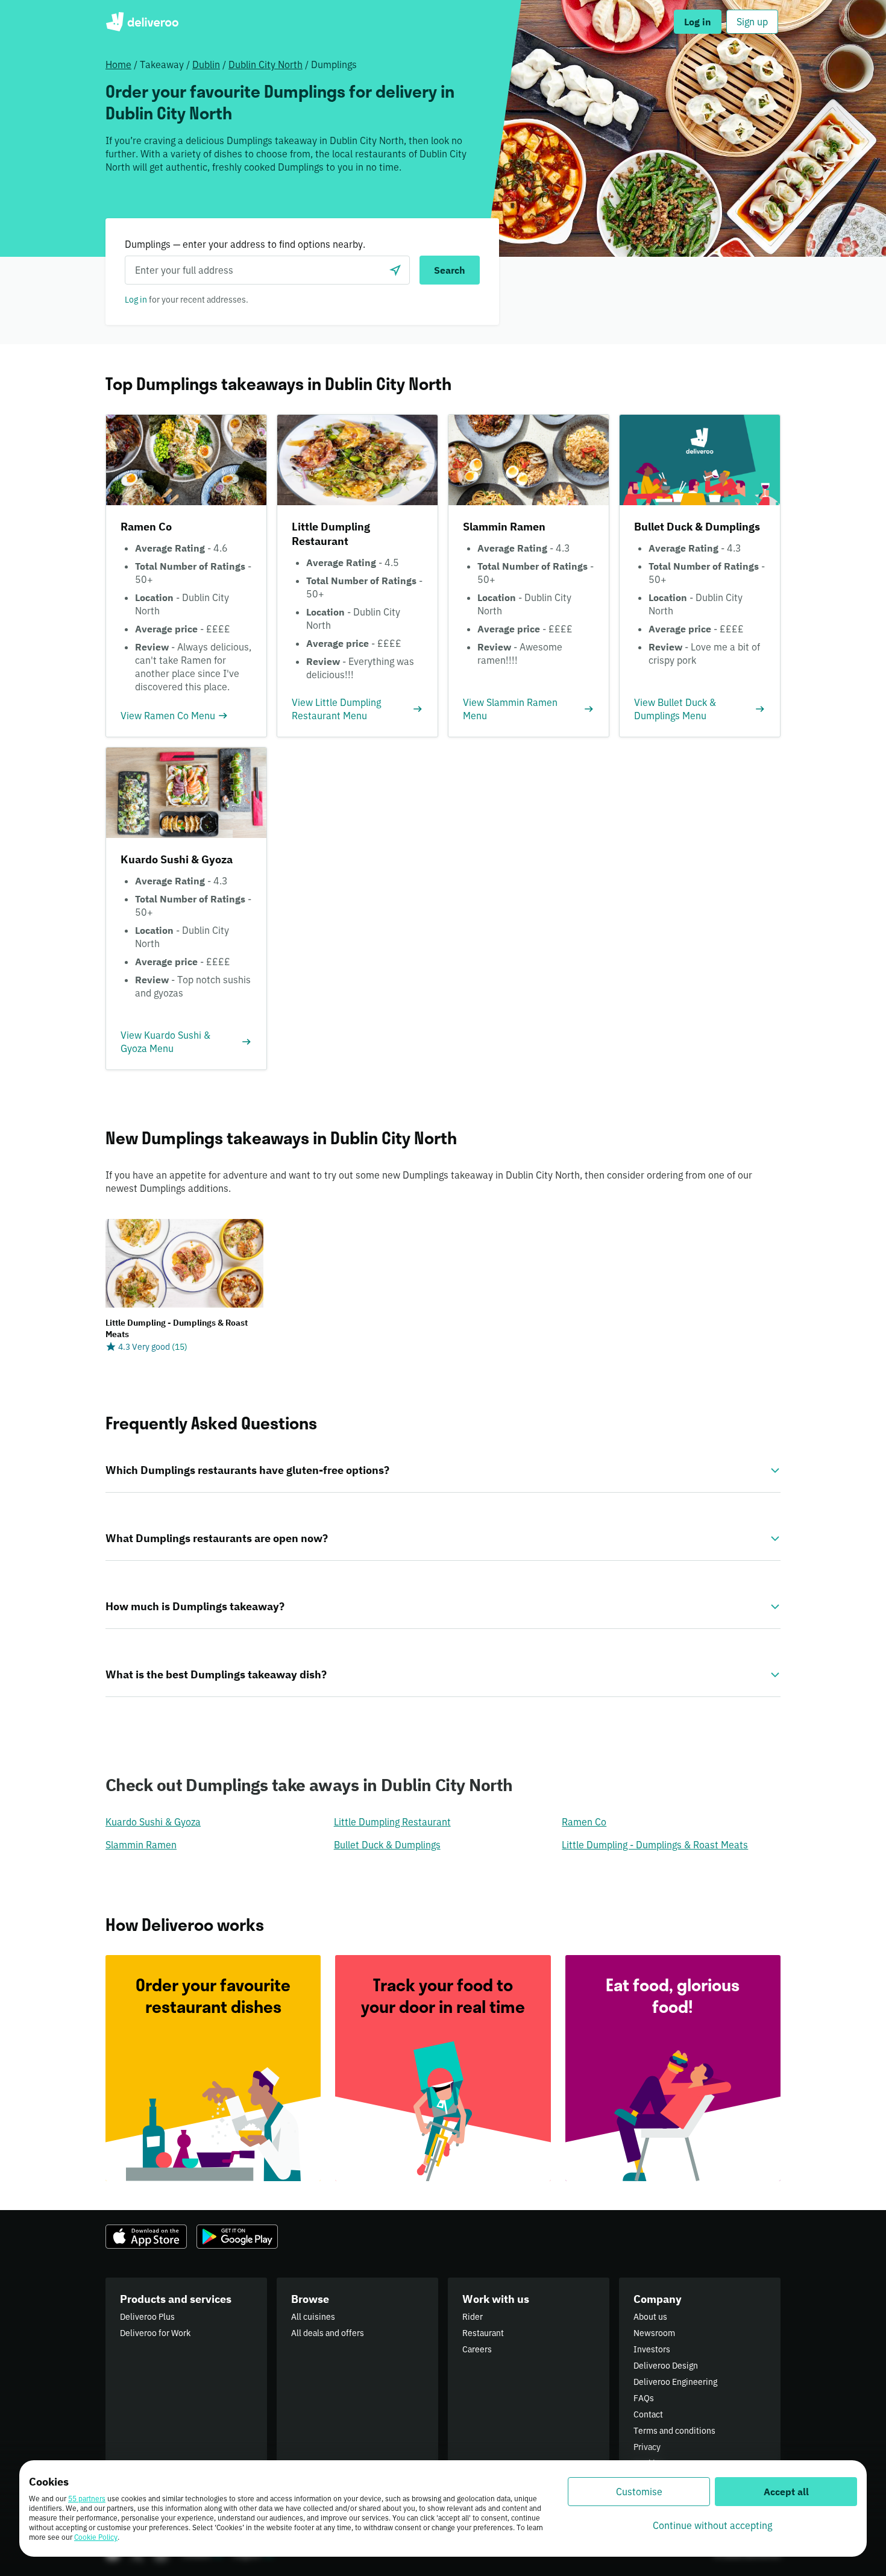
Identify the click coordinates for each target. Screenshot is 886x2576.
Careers (477, 2349)
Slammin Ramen (141, 1845)
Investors (652, 2349)
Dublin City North (265, 65)
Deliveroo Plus (147, 2317)
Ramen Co (584, 1822)
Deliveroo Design (666, 2366)
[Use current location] (395, 270)
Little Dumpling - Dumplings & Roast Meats (655, 1845)
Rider (473, 2317)
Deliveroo (142, 22)
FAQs (644, 2398)
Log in (136, 300)
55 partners (87, 2499)
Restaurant (483, 2333)
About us (650, 2317)
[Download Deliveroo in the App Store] (146, 2237)
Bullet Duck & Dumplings (387, 1845)
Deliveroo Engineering (675, 2382)
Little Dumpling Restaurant (392, 1822)
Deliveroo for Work (155, 2333)
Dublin (206, 65)
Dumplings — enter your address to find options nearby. (245, 244)
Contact (648, 2414)
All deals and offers (328, 2333)
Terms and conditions (674, 2431)
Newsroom (654, 2333)
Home (118, 65)
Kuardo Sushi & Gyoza (153, 1822)
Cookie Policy (96, 2537)
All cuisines (313, 2317)
